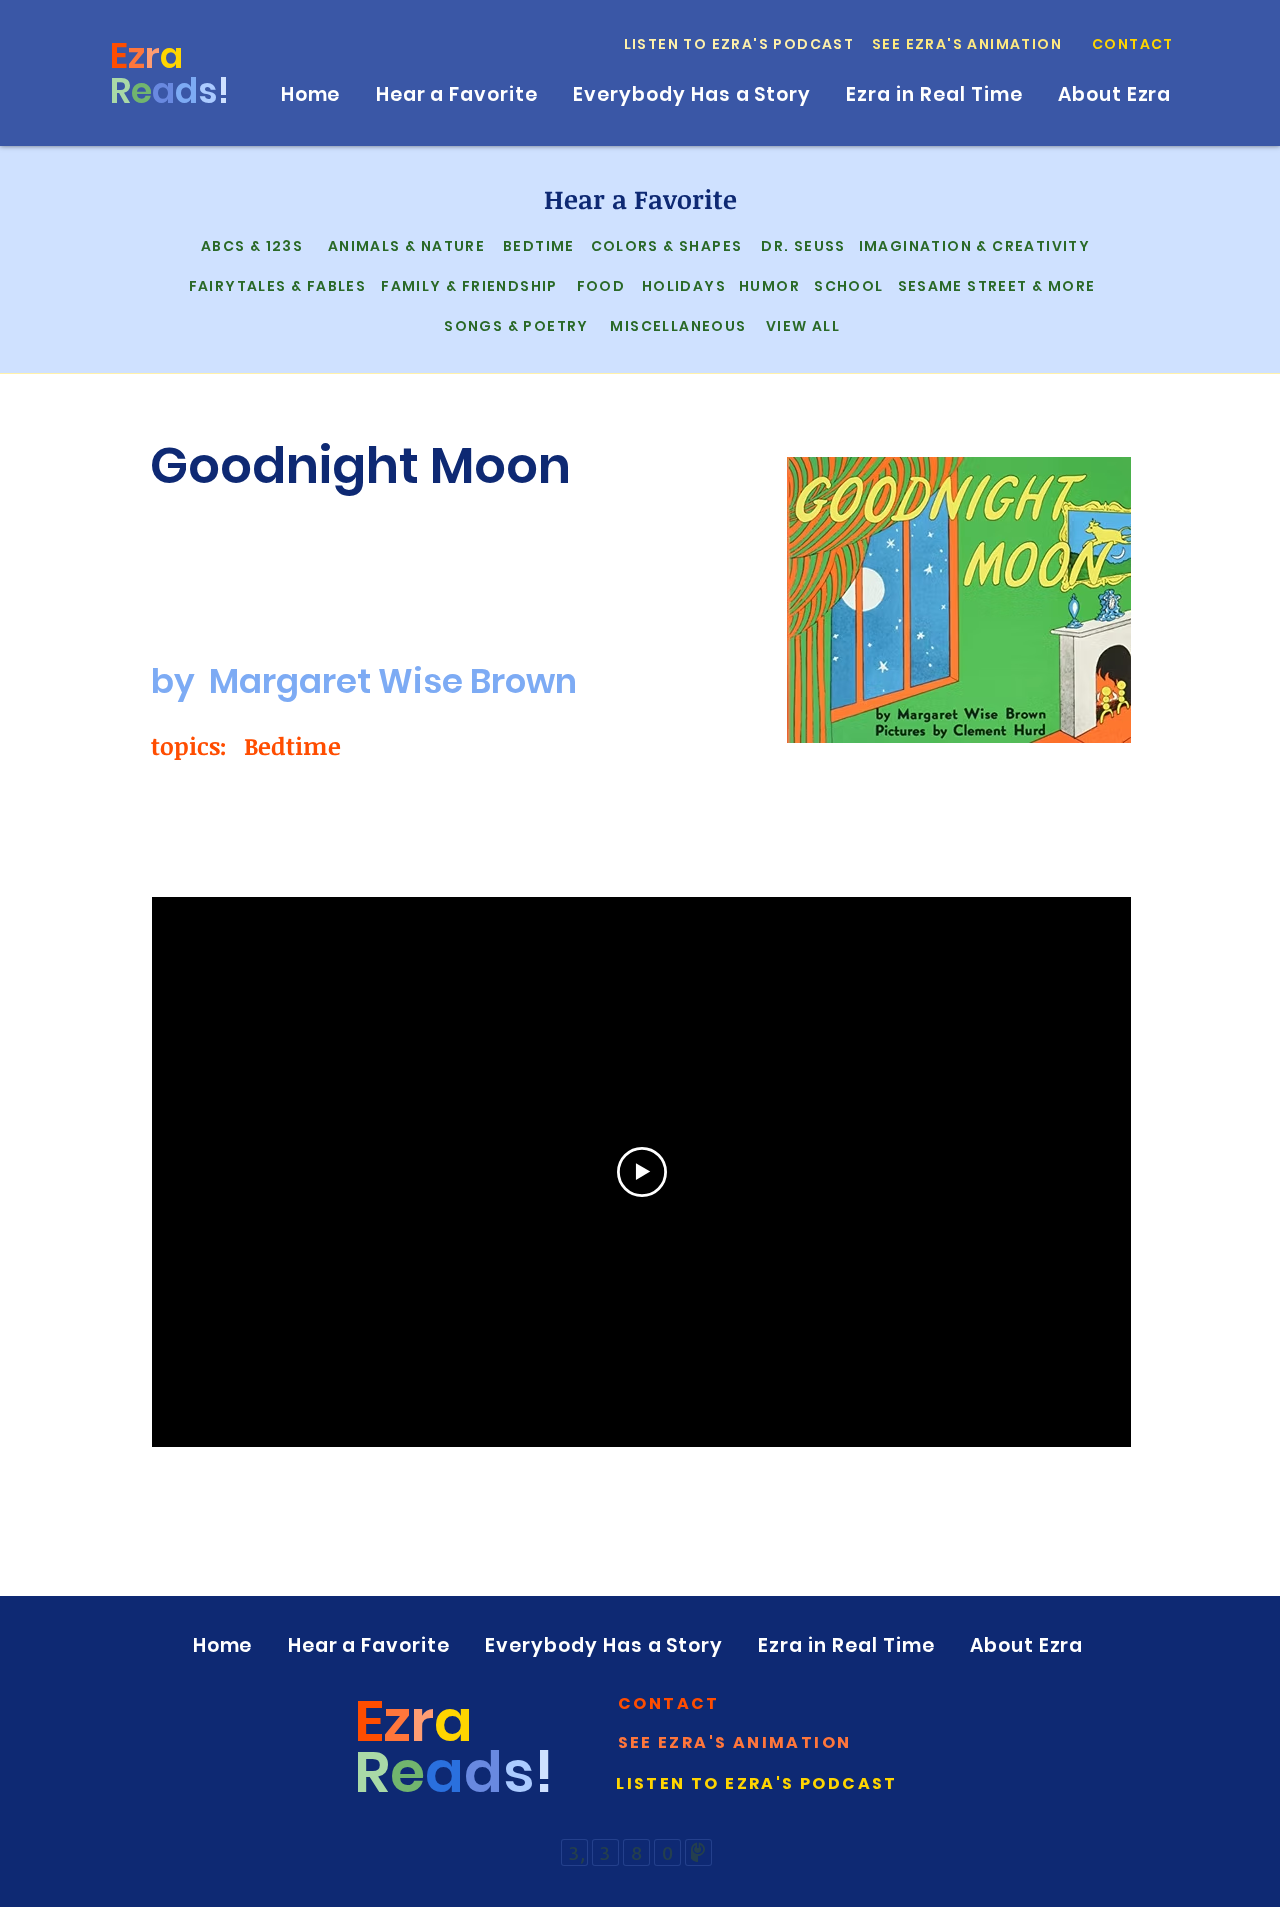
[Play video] (642, 1172)
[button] (1134, 44)
